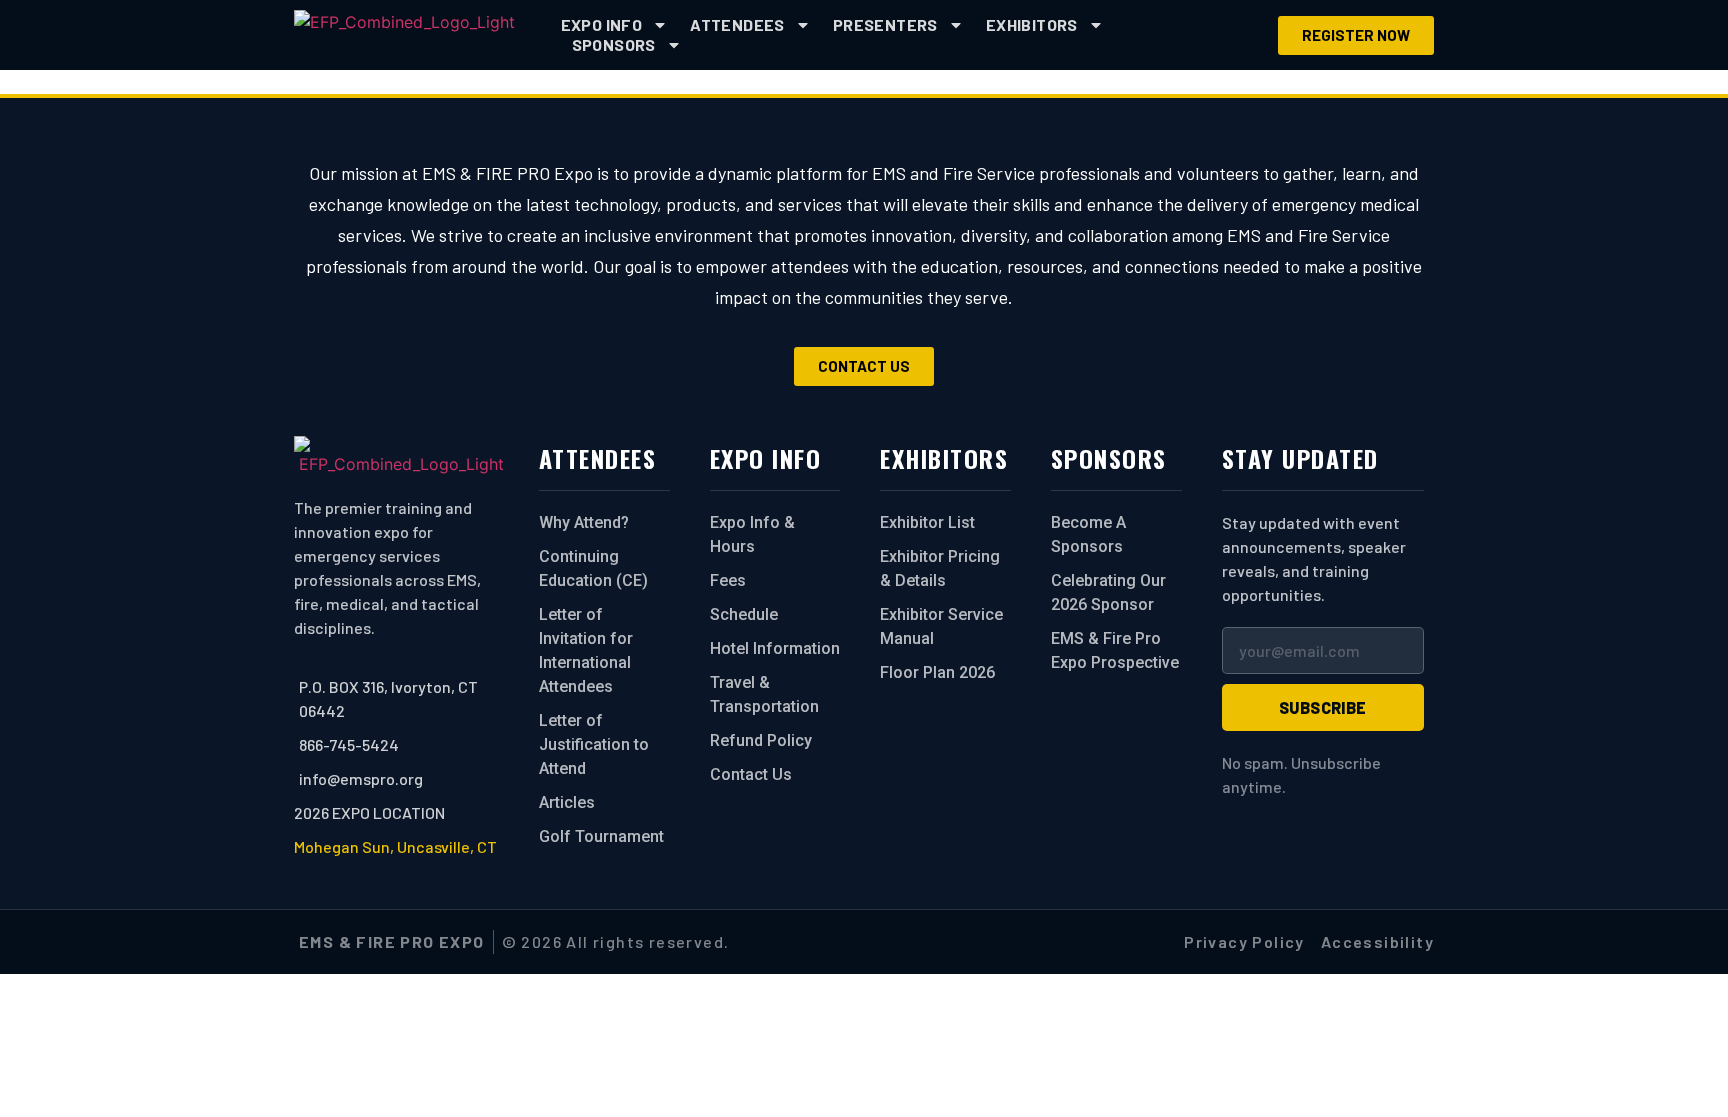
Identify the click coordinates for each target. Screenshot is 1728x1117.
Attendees (737, 24)
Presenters (885, 24)
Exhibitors (1032, 24)
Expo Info (602, 24)
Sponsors (614, 44)
